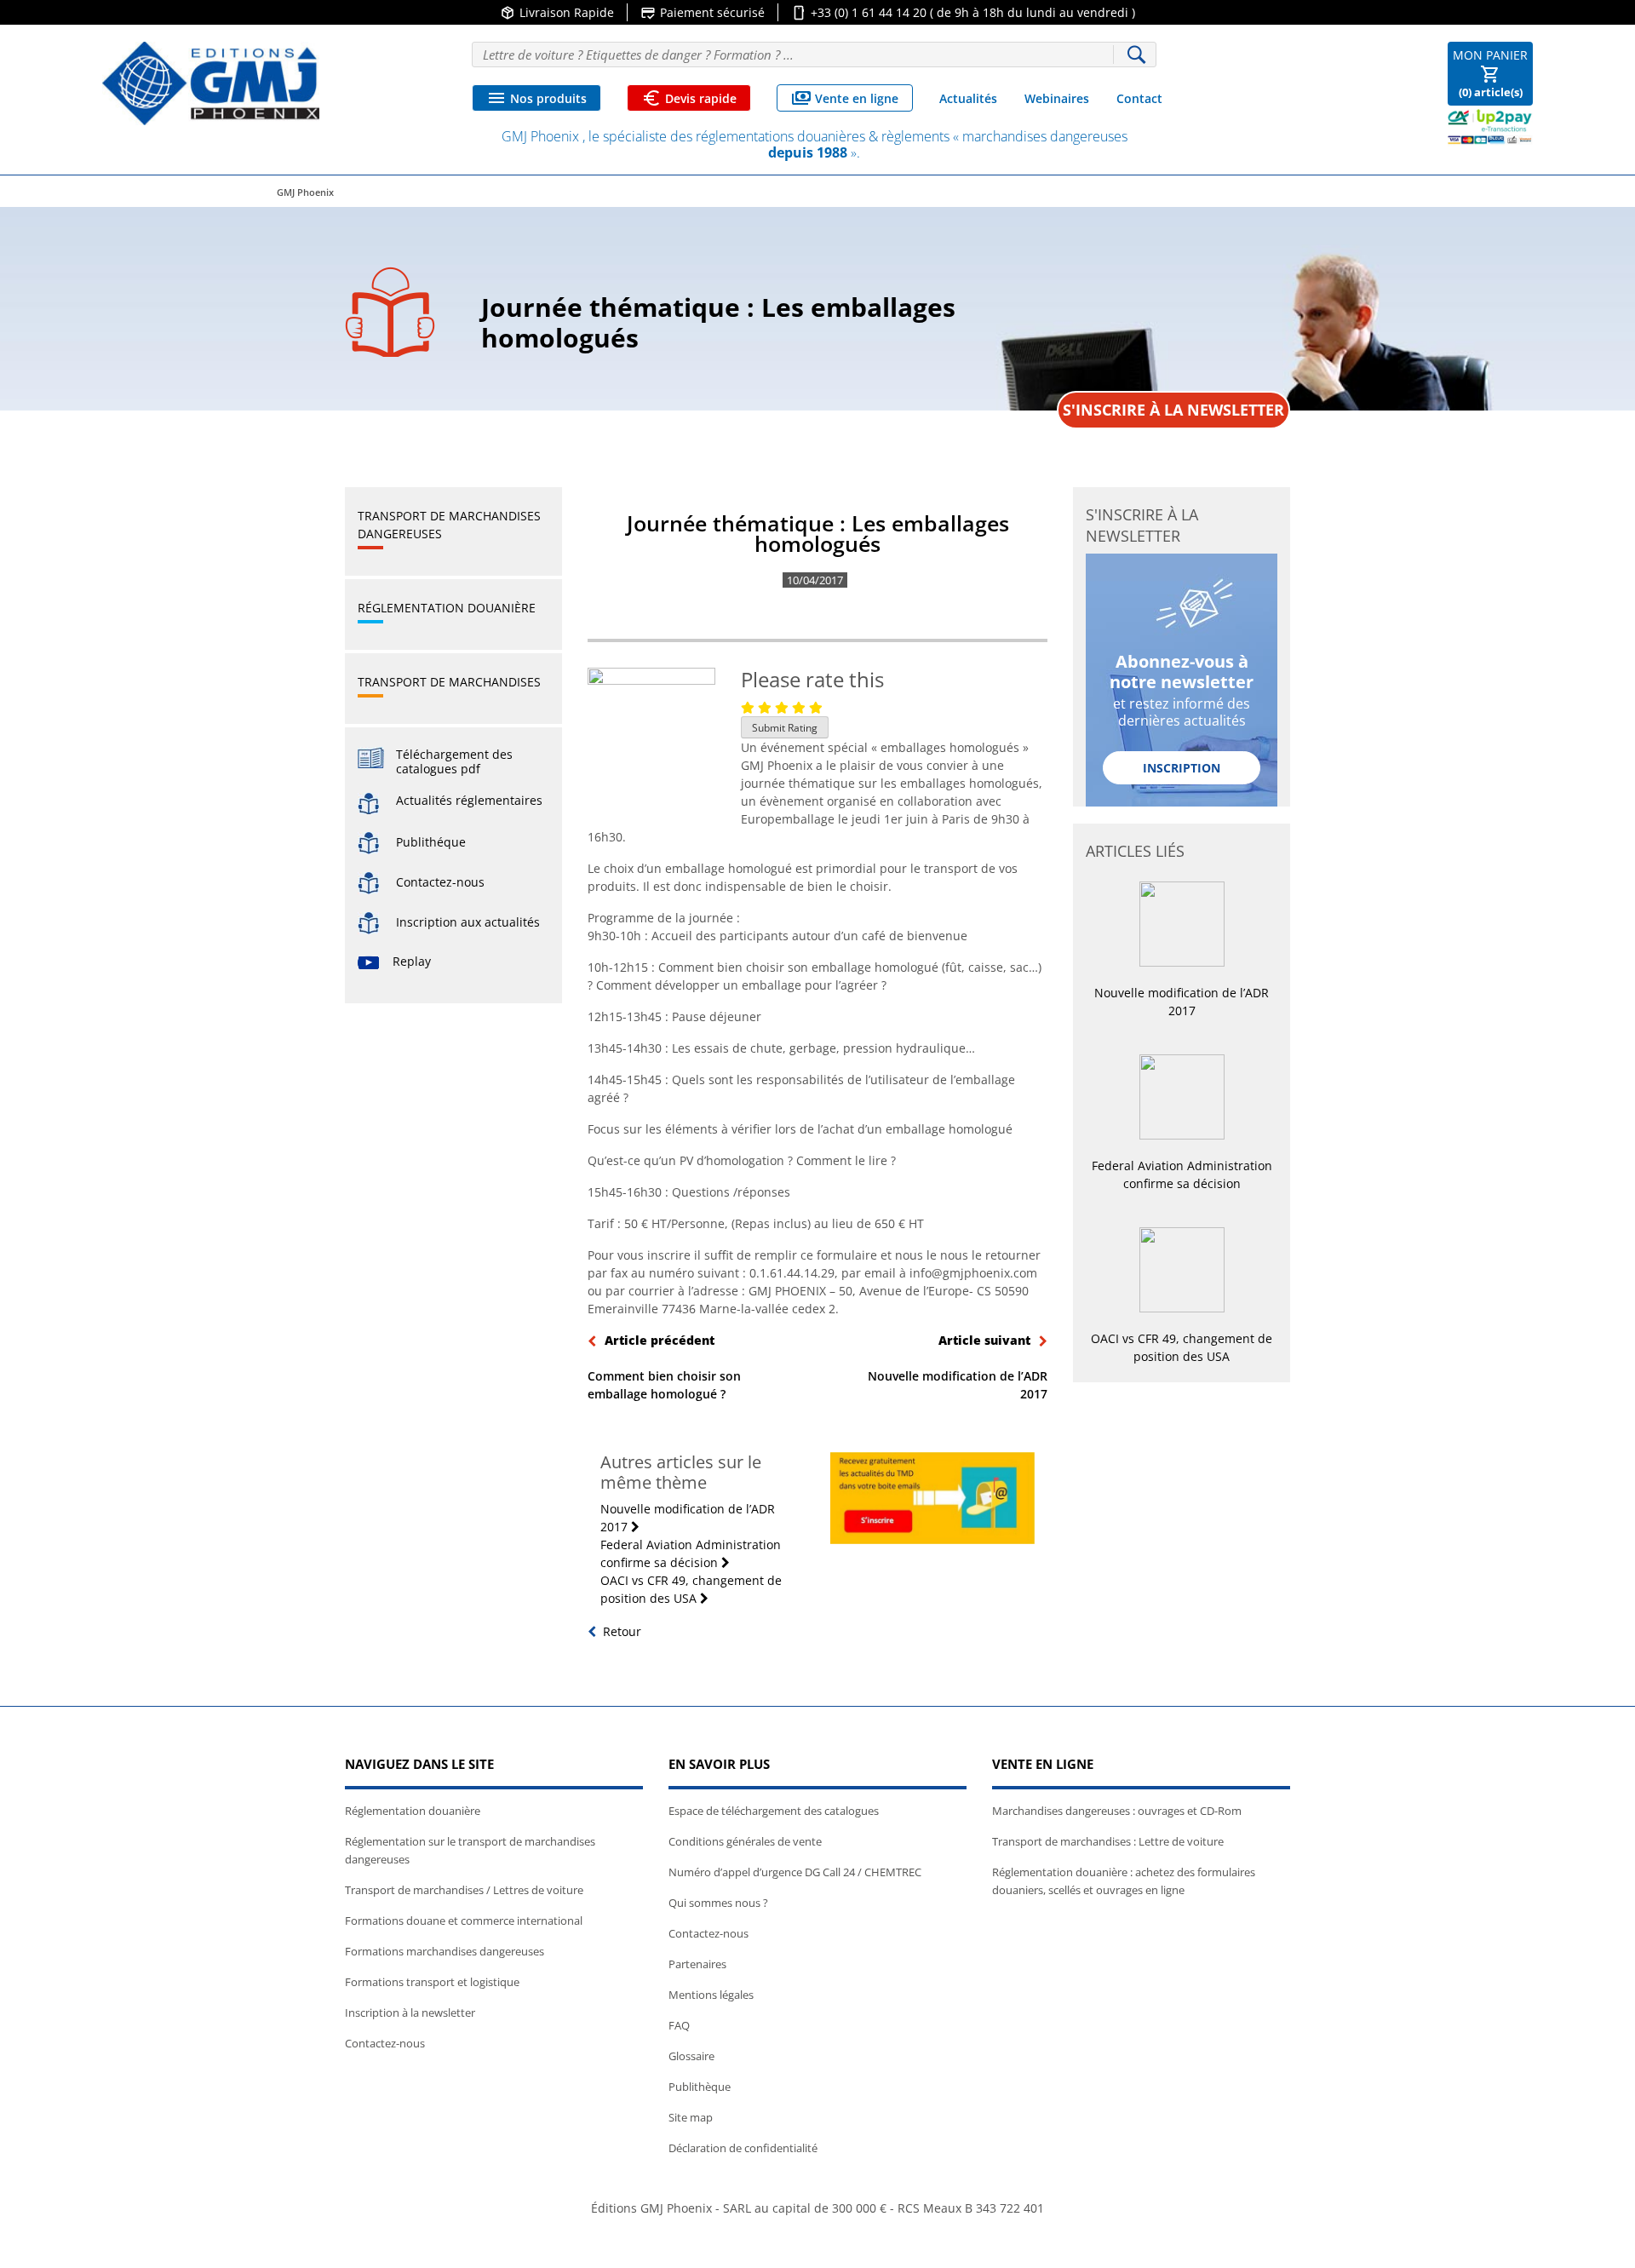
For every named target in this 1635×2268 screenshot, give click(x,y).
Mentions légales (711, 1995)
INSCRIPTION (1182, 768)
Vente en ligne (845, 98)
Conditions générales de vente (745, 1841)
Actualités (968, 98)
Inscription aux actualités (459, 922)
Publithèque (700, 2087)
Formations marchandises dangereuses (445, 1951)
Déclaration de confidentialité (743, 2148)
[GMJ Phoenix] (211, 83)
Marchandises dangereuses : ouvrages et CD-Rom (1117, 1811)
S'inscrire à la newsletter (1173, 410)
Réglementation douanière (447, 608)
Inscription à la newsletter (410, 2012)
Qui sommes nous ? (718, 1903)
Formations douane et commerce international (464, 1921)
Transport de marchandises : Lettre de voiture (1108, 1841)
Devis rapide (689, 98)
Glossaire (691, 2056)
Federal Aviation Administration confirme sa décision (691, 1553)
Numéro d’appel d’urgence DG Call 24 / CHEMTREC (795, 1872)
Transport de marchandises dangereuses (449, 525)
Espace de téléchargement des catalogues (774, 1811)
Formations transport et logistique (432, 1982)
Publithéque (422, 842)
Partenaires (697, 1964)
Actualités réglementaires (469, 801)
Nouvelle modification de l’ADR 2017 (958, 1367)
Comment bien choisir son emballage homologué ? (664, 1367)
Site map (691, 2117)
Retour (622, 1631)
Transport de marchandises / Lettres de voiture (464, 1890)
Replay (412, 961)
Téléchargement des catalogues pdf (454, 761)
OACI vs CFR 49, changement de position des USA (691, 1589)
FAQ (679, 2025)
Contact (1139, 98)
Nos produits (536, 98)
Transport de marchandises (449, 682)
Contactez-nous (432, 882)
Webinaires (1057, 98)
